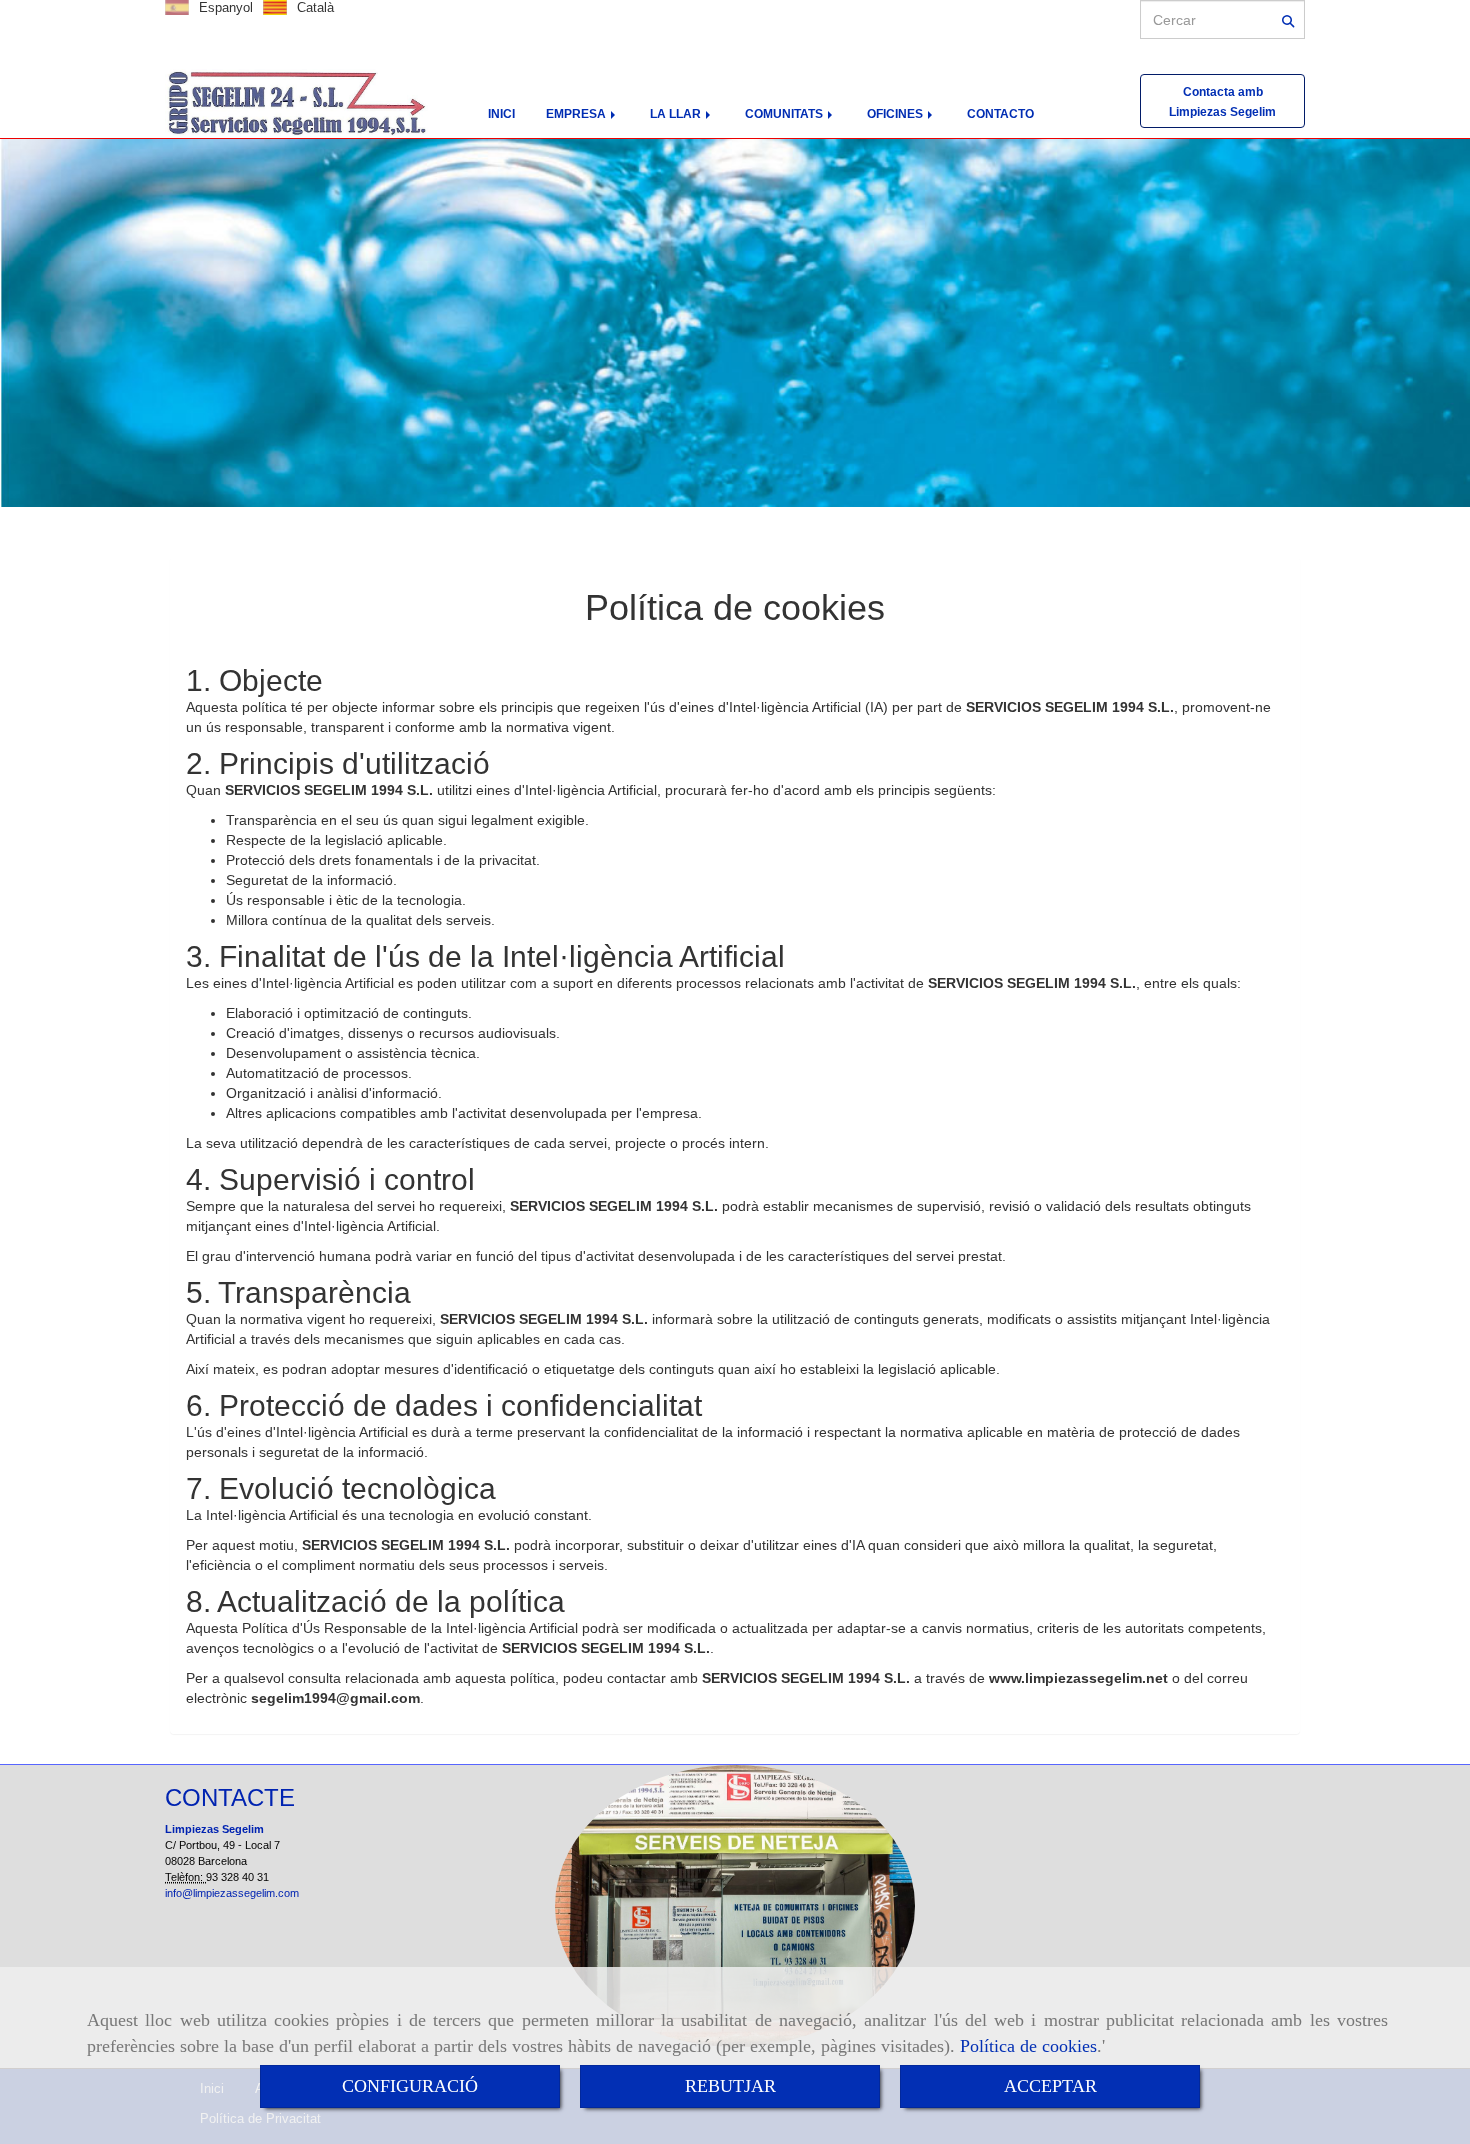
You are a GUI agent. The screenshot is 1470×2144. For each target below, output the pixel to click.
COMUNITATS (785, 114)
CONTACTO (1000, 114)
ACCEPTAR (1050, 2086)
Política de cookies (1028, 2046)
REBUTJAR (730, 2086)
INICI (501, 114)
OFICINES (896, 114)
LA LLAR (677, 114)
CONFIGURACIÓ (410, 2086)
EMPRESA (577, 114)
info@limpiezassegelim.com (232, 1893)
